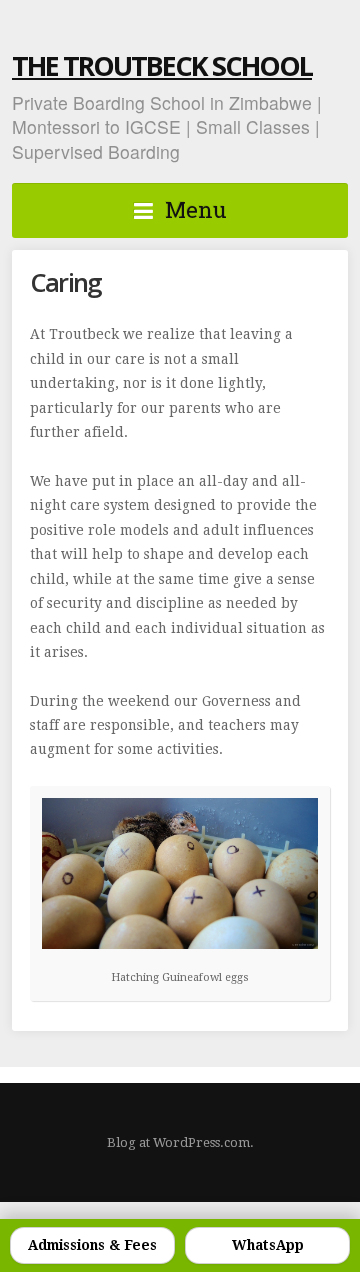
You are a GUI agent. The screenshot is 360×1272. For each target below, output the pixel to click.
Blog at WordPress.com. (180, 1142)
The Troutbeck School (162, 65)
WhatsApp (268, 1245)
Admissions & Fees (92, 1245)
